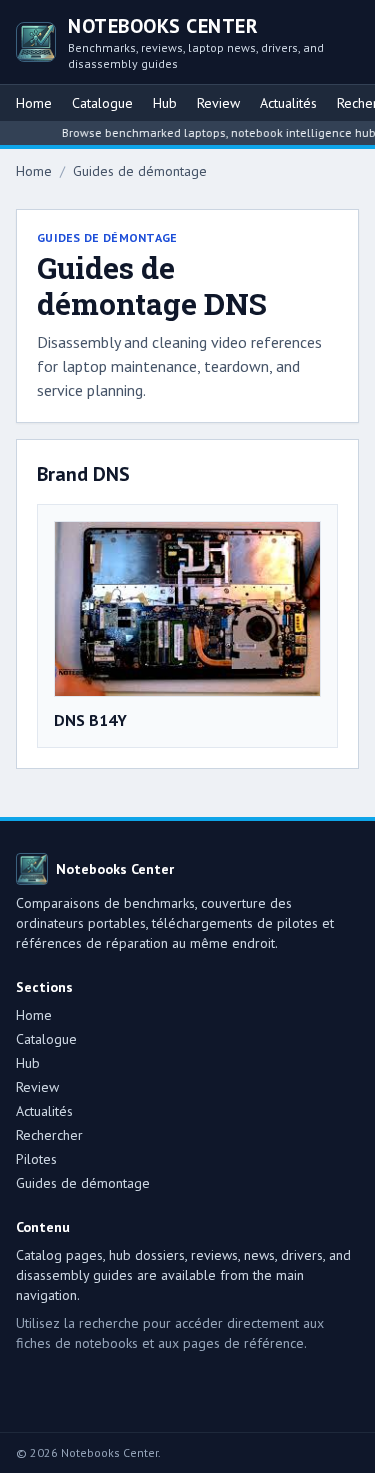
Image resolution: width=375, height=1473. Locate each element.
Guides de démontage (140, 171)
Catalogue (102, 103)
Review (218, 103)
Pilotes (36, 1159)
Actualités (288, 103)
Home (34, 103)
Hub (165, 103)
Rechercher (49, 1135)
